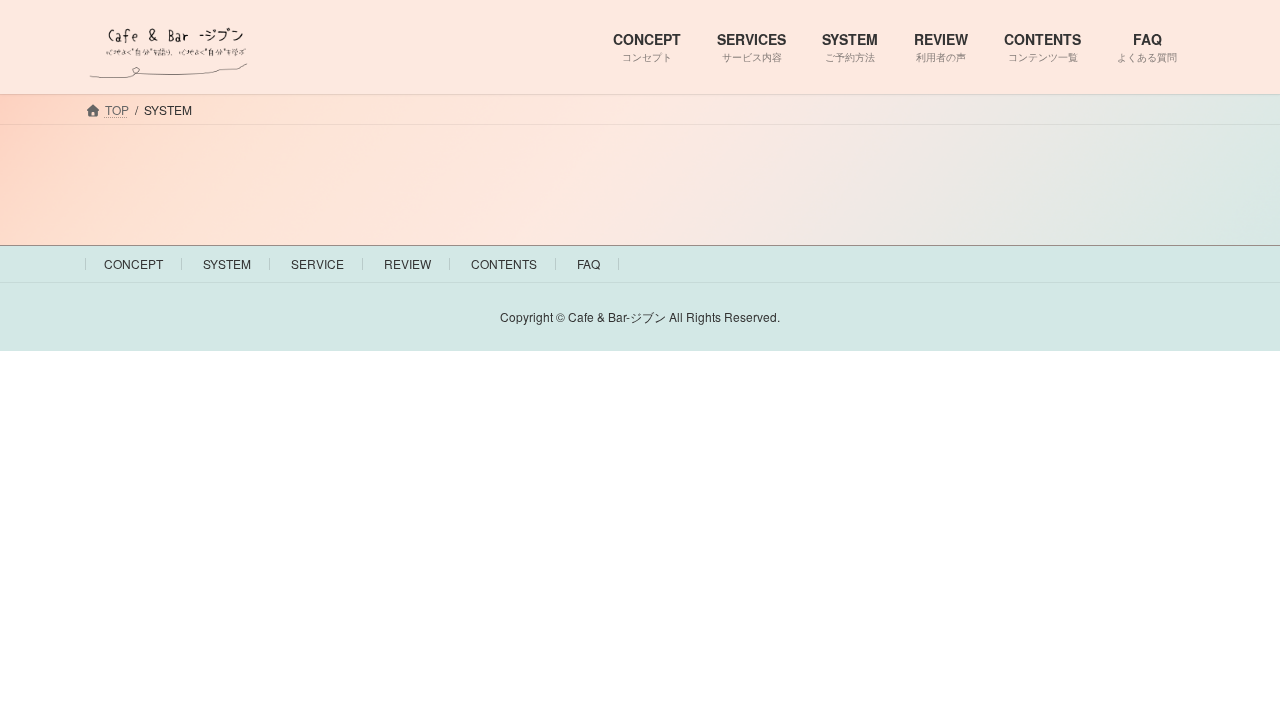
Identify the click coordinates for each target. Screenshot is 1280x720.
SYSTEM (227, 263)
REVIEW (407, 263)
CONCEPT (133, 263)
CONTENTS (504, 263)
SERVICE (317, 263)
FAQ (588, 263)
